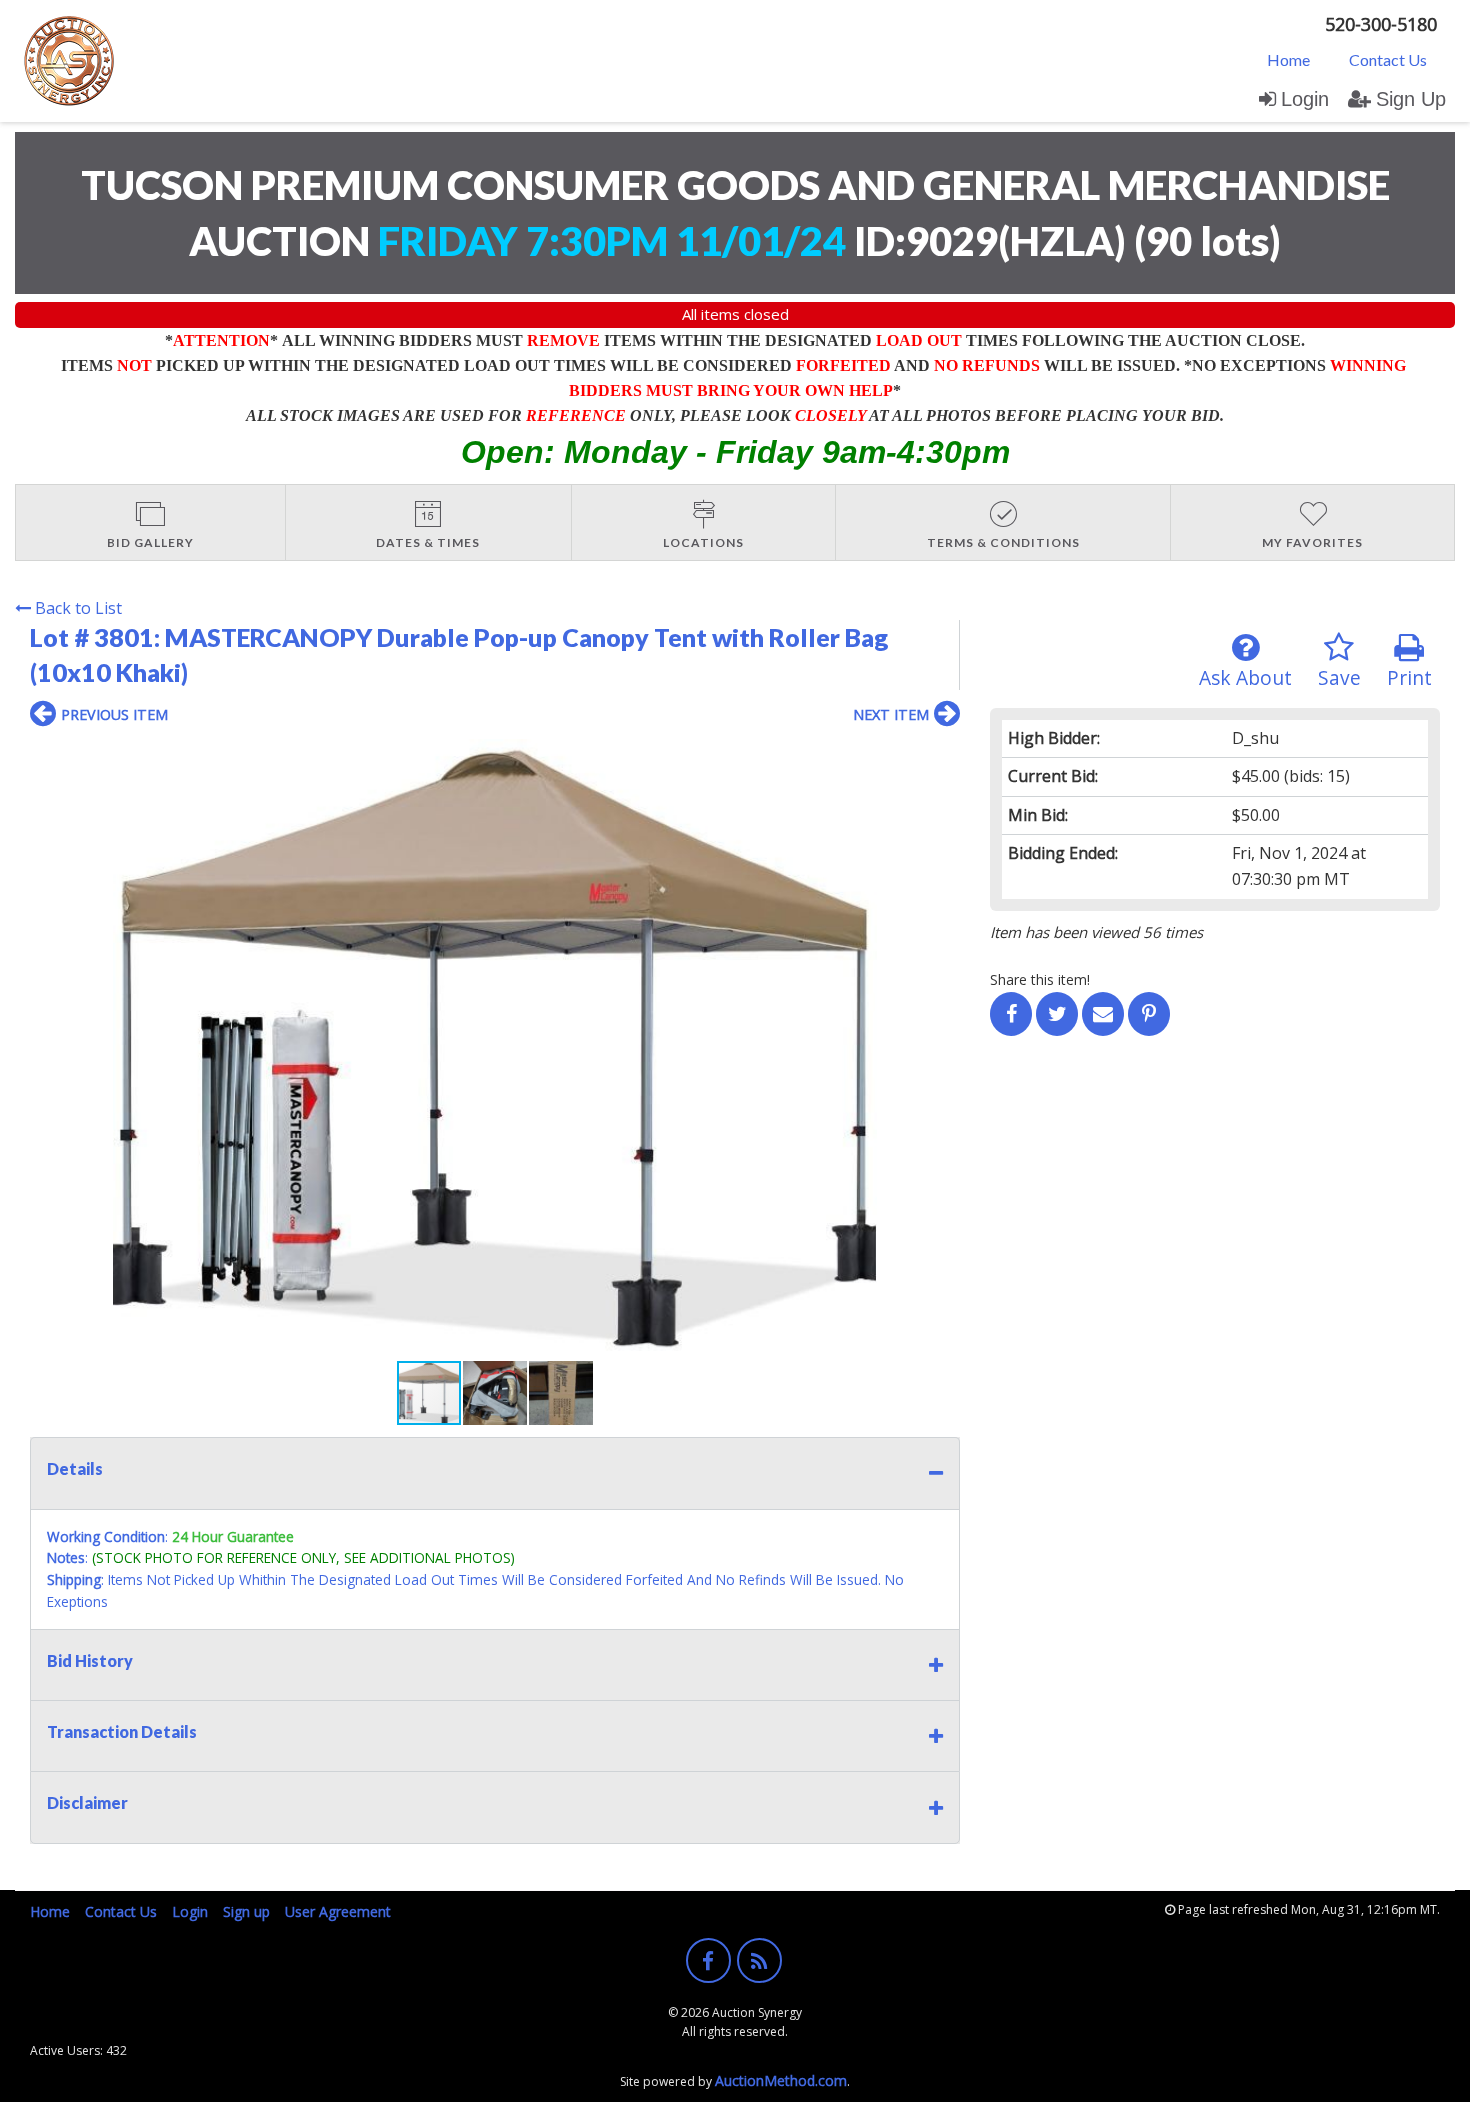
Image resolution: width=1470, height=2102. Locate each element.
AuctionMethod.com (781, 2080)
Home (1288, 59)
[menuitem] (1288, 59)
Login (1305, 99)
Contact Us (1388, 59)
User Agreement (338, 1911)
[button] (942, 757)
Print (1409, 677)
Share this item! (1040, 979)
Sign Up (1411, 99)
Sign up (246, 1911)
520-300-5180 (1381, 24)
